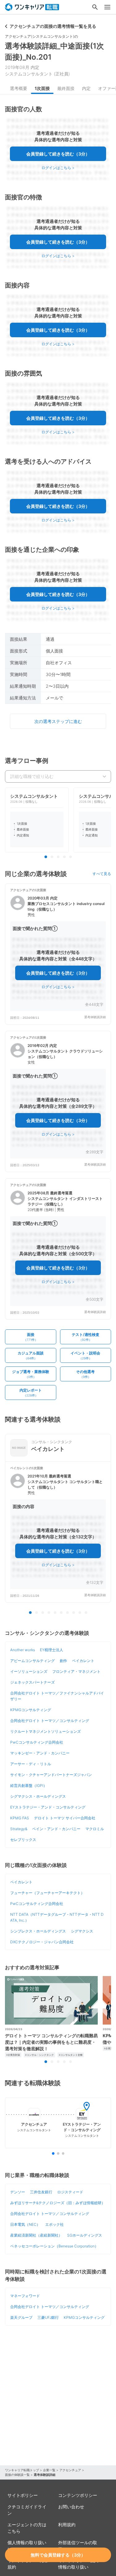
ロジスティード (70, 2192)
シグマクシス (82, 1931)
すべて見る (102, 874)
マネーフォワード (25, 2296)
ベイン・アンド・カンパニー (56, 1829)
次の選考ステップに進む (58, 721)
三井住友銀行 (41, 2192)
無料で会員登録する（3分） (58, 2555)
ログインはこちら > (58, 168)
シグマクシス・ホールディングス (38, 1796)
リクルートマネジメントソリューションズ (45, 1731)
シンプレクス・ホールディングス (38, 1931)
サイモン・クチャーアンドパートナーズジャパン (51, 1775)
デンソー (18, 2192)
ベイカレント (83, 1661)
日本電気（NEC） (25, 2224)
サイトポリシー (23, 2495)
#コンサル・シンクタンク (39, 2055)
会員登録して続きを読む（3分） (58, 154)
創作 (63, 1661)
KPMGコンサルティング (31, 1710)
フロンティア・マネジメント (76, 1671)
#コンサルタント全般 (71, 2055)
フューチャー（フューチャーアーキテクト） (47, 1893)
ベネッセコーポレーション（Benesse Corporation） (54, 2246)
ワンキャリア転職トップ (22, 2470)
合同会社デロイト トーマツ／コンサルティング (50, 1721)
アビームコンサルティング (32, 1661)
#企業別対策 (13, 2055)
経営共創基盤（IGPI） (29, 1785)
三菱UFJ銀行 (48, 2317)
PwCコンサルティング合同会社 (37, 1742)
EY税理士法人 (52, 1650)
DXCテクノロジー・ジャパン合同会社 (42, 1942)
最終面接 (66, 88)
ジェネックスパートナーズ (32, 1682)
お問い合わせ (71, 2507)
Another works (23, 1650)
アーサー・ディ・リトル (31, 1764)
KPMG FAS (20, 1818)
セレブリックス (23, 1840)
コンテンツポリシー (78, 2495)
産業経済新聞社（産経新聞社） (36, 2235)
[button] (58, 954)
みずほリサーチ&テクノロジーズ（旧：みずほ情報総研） (58, 2203)
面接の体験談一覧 (17, 2475)
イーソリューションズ (29, 1671)
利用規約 (67, 2525)
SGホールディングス (85, 2235)
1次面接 (42, 88)
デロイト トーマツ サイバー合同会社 (65, 1818)
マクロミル (95, 1829)
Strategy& (19, 1829)
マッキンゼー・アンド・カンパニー (40, 1753)
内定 (86, 88)
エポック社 (54, 2224)
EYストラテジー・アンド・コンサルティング (48, 1807)
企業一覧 (49, 2470)
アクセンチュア (70, 2470)
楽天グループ (21, 2317)
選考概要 (19, 88)
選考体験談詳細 (95, 1017)
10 (86, 1613)
